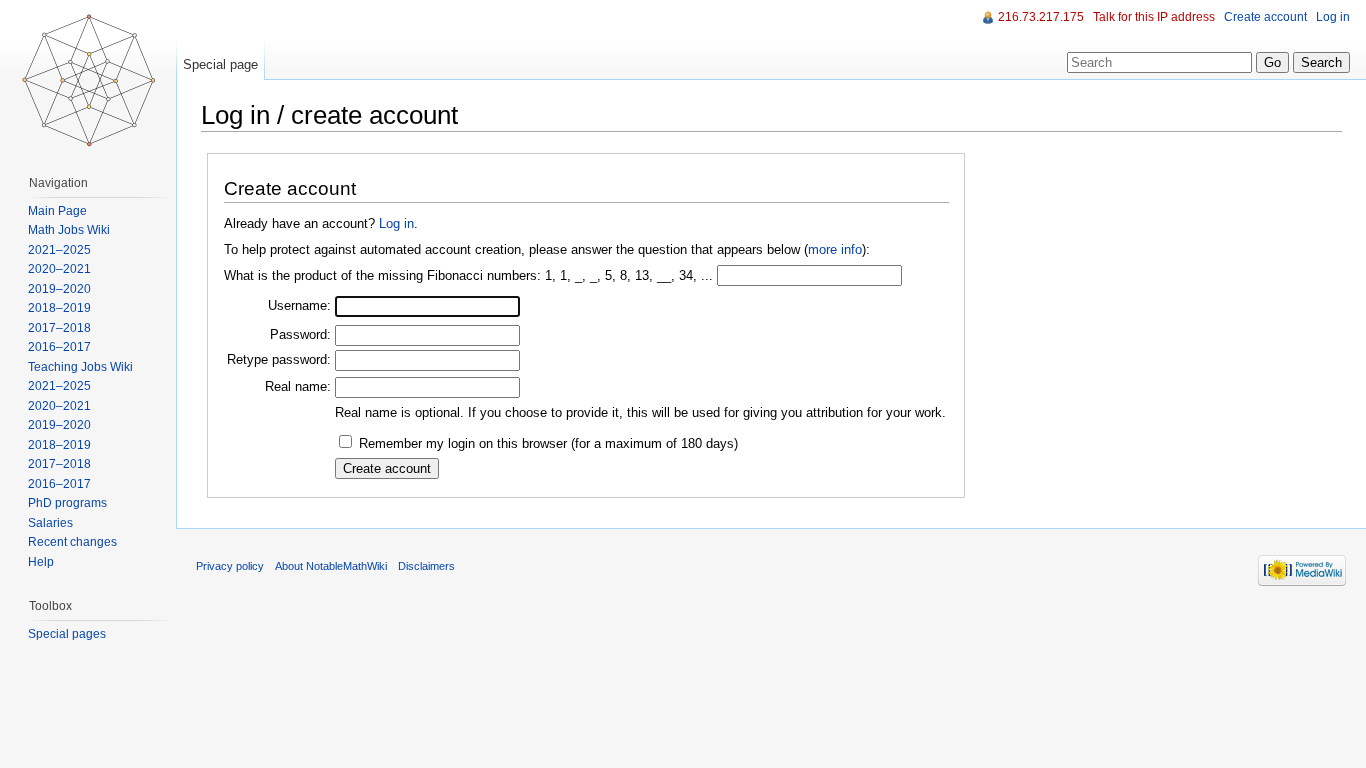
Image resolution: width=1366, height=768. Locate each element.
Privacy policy (230, 566)
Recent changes (72, 542)
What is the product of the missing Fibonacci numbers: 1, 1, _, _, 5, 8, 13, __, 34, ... (468, 275)
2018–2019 (59, 308)
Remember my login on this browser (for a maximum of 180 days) (548, 443)
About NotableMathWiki (331, 566)
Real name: (298, 386)
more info (835, 249)
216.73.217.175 (1041, 17)
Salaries (50, 523)
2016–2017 (59, 347)
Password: (300, 334)
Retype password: (279, 359)
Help (41, 562)
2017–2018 (59, 328)
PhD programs (67, 503)
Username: (299, 305)
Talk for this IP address (1154, 17)
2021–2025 (59, 250)
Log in (396, 223)
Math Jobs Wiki (69, 230)
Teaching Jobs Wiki (80, 367)
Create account (1265, 17)
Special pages (67, 634)
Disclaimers (426, 566)
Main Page (57, 211)
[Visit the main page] (88, 80)
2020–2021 (59, 269)
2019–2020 (59, 289)
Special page (220, 64)
